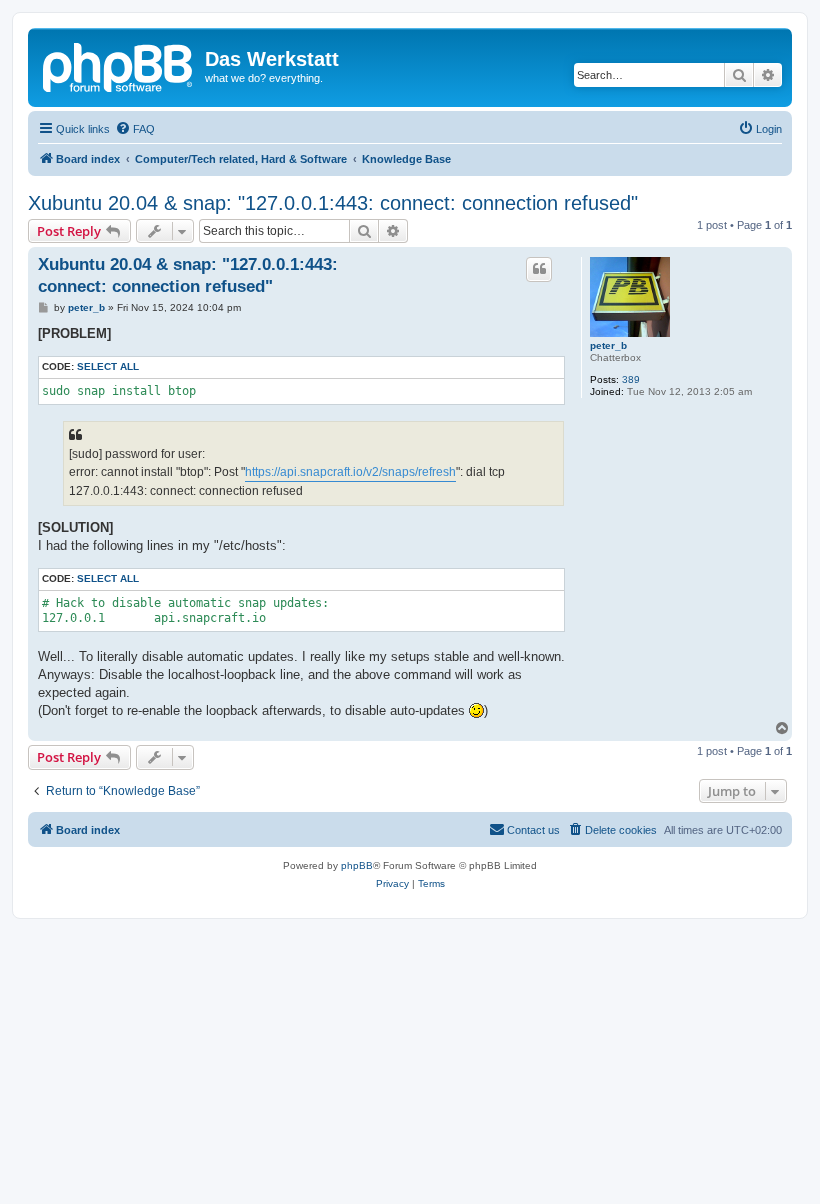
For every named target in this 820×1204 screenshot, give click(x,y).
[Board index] (119, 65)
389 (631, 379)
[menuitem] (135, 129)
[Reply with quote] (539, 269)
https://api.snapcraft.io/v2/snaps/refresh (350, 472)
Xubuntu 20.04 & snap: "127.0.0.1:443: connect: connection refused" (333, 203)
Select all (108, 366)
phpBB (357, 865)
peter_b (608, 345)
